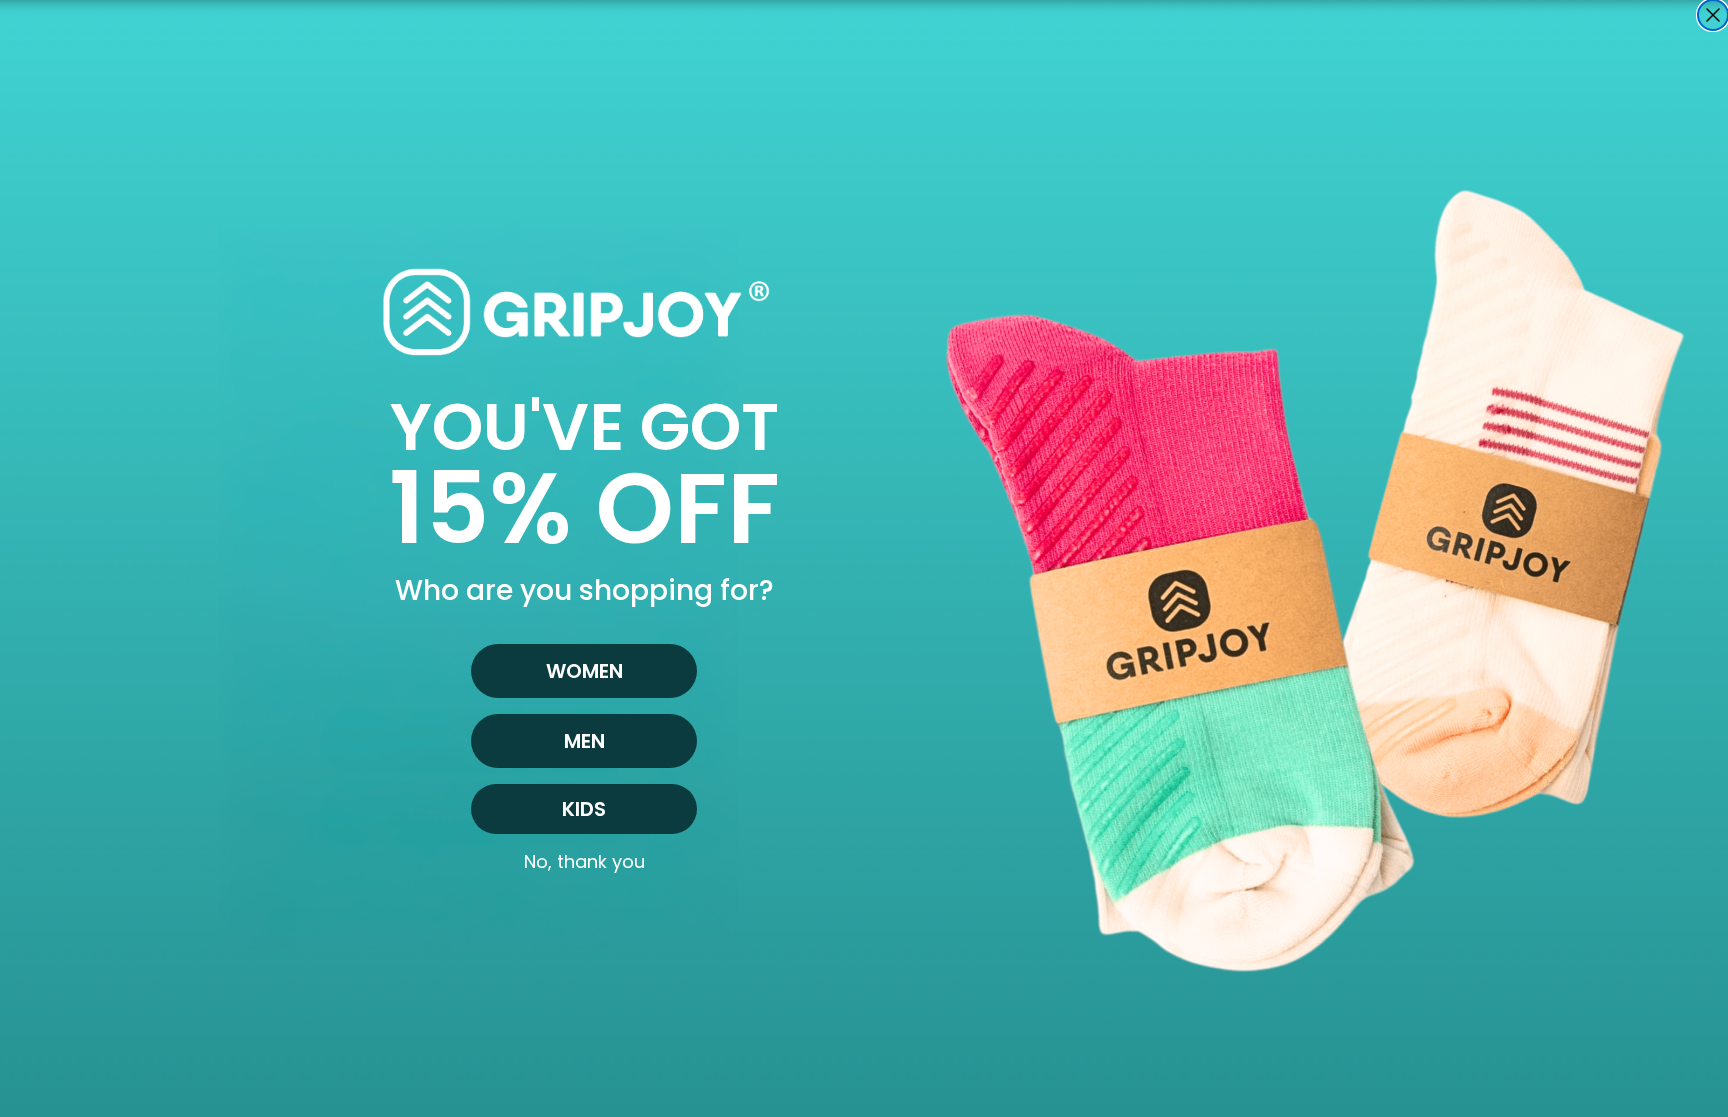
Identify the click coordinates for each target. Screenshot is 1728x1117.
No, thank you (584, 862)
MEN (584, 741)
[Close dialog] (1713, 15)
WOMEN (584, 671)
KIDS (584, 809)
